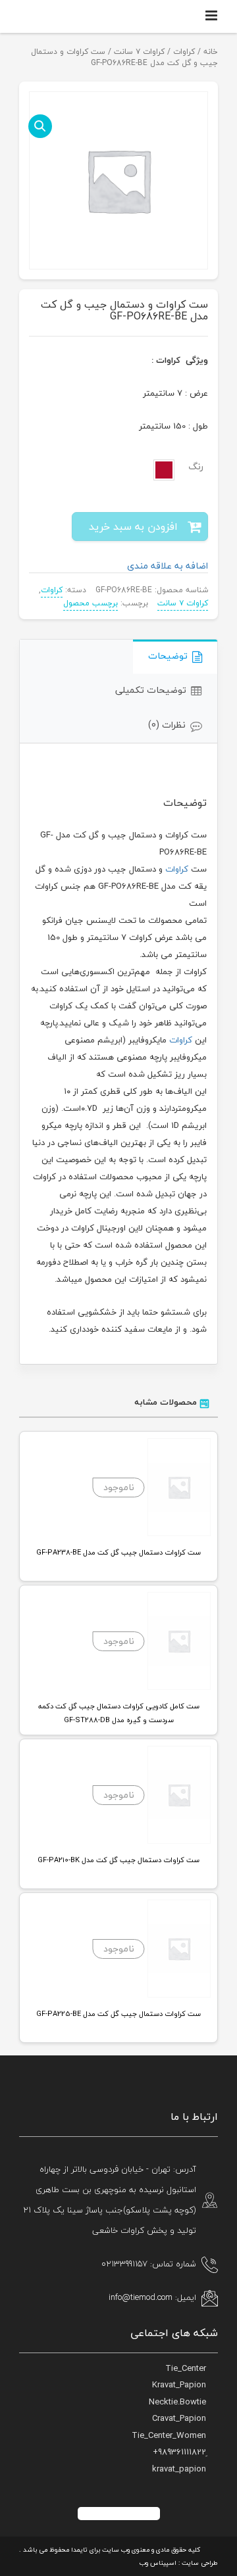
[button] (40, 126)
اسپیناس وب (158, 2563)
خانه (211, 52)
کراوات (184, 52)
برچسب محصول (91, 603)
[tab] (175, 657)
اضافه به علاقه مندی (168, 566)
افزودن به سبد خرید (133, 527)
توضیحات (168, 656)
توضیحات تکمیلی (151, 690)
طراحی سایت (200, 2563)
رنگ (196, 467)
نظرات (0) (167, 725)
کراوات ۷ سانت (139, 52)
